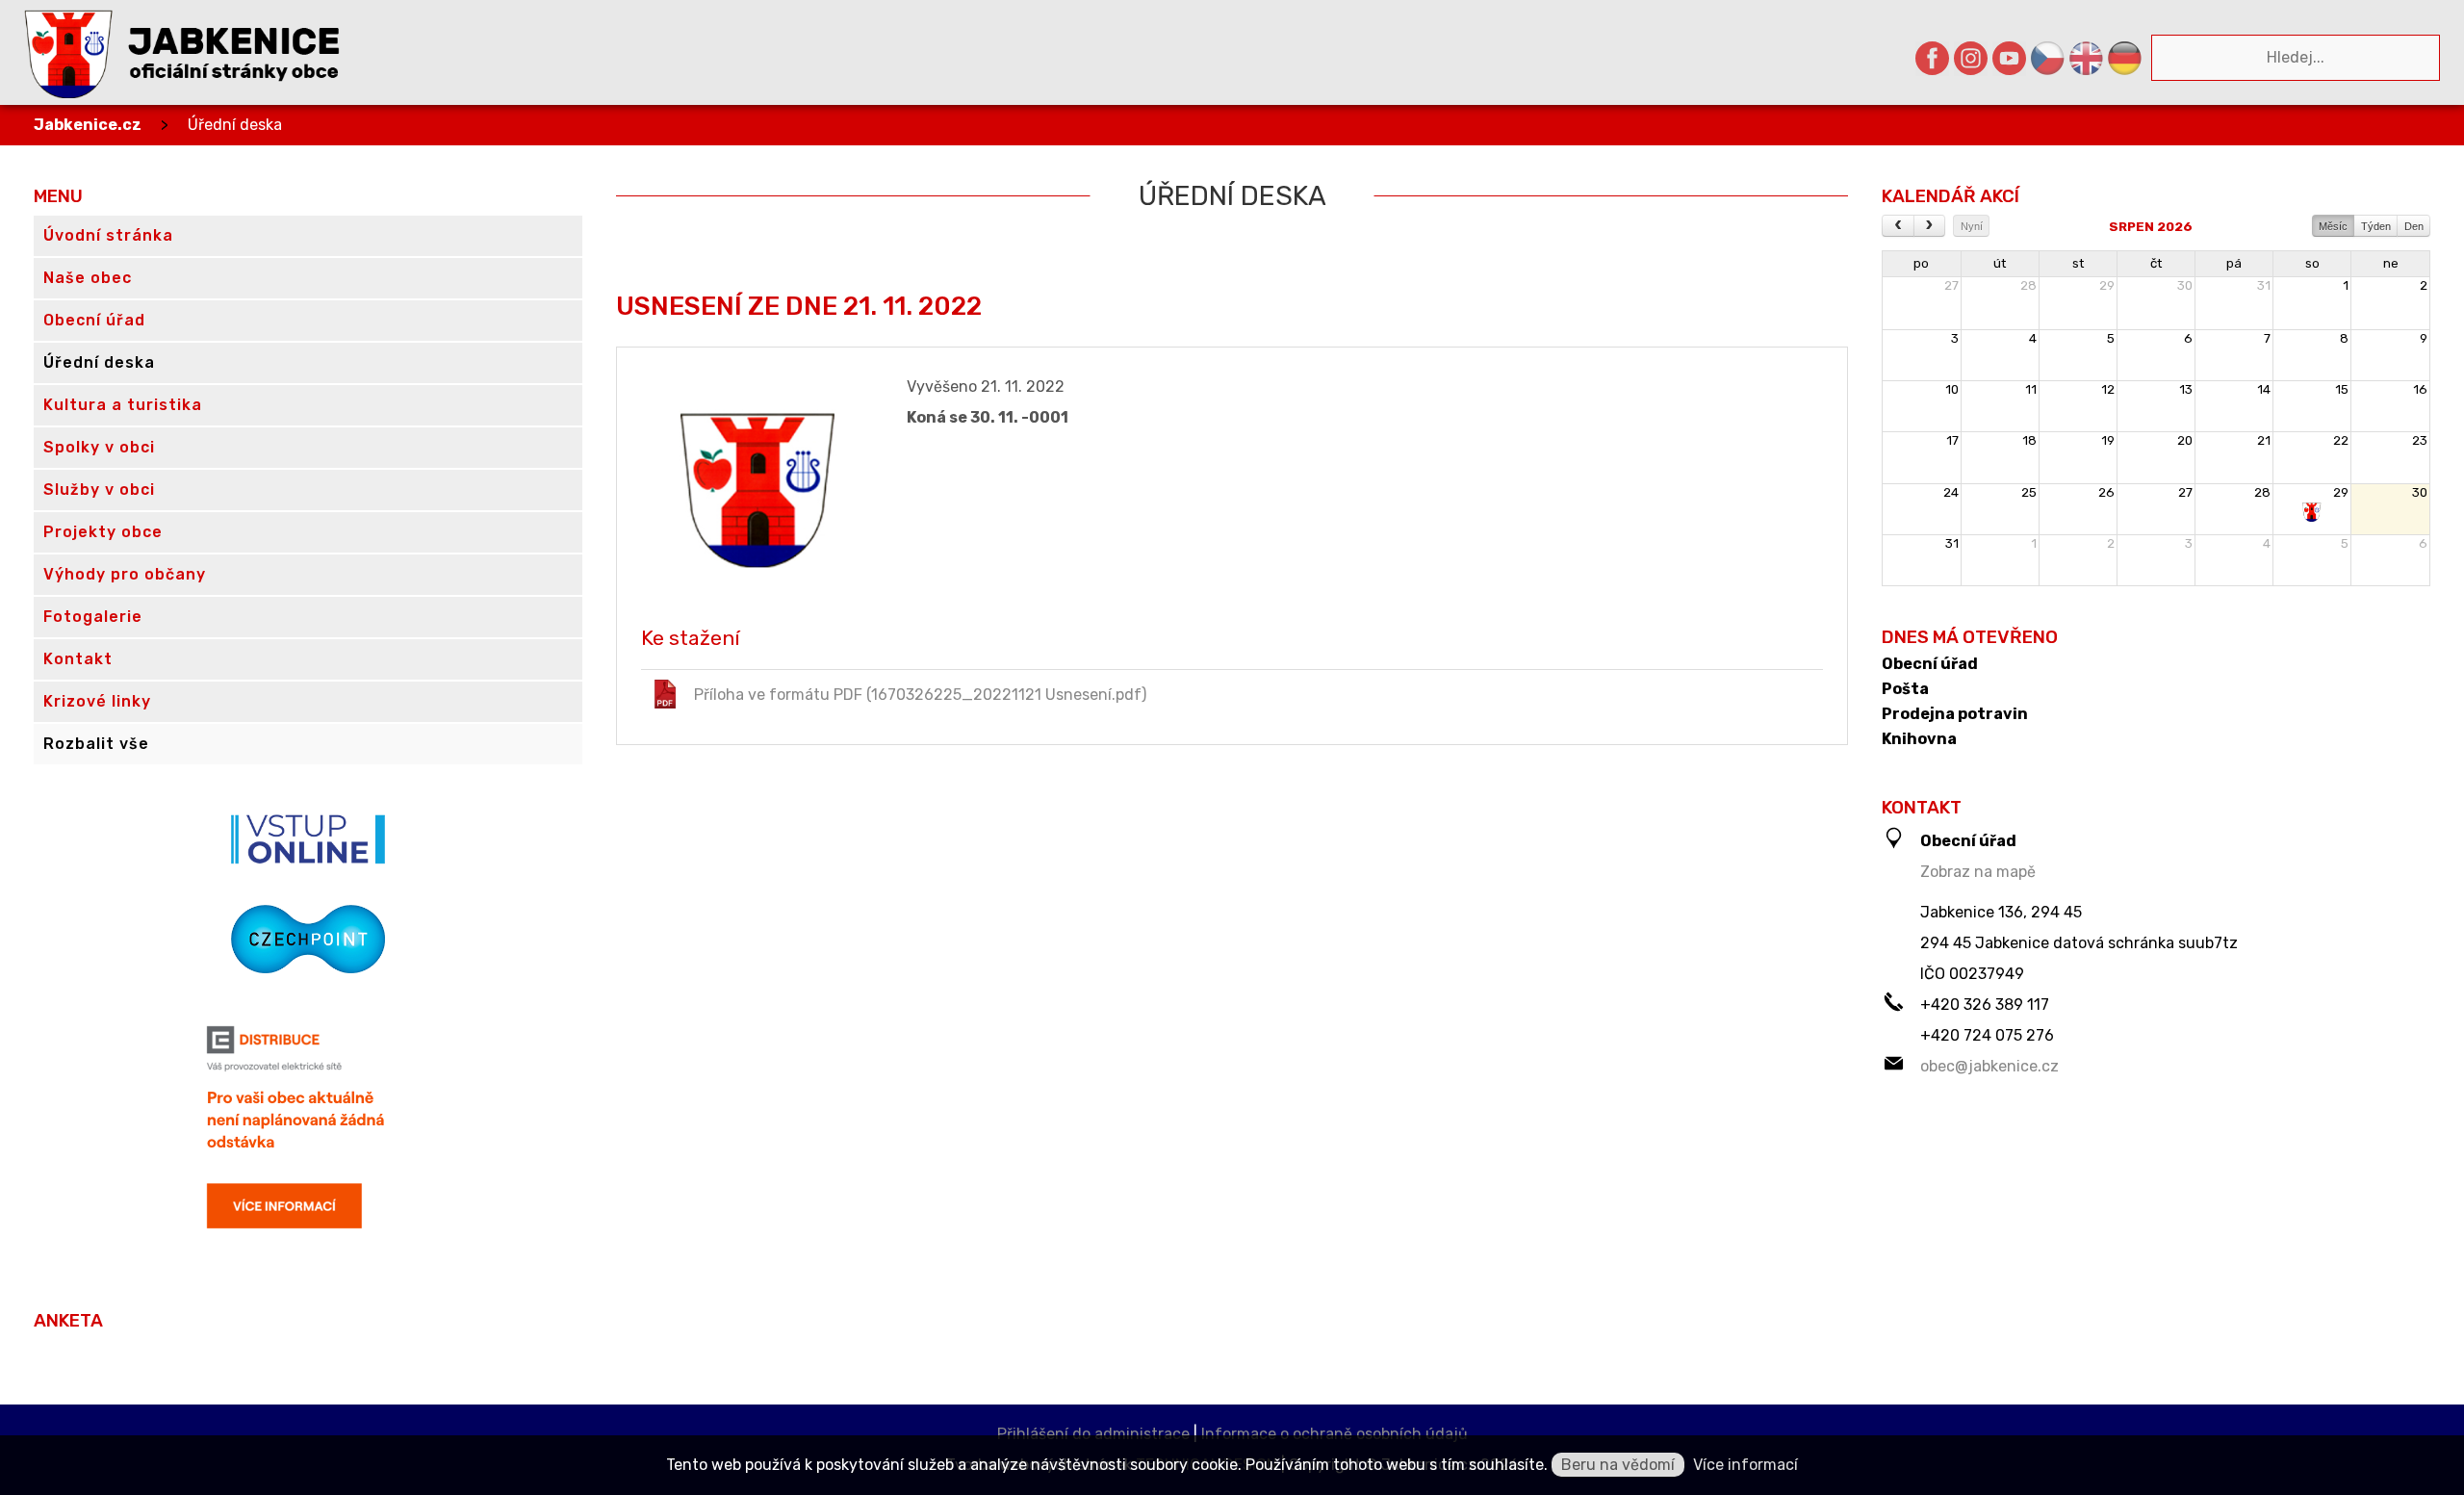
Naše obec (88, 278)
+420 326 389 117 (1985, 1005)
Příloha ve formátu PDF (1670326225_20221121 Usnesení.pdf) (920, 695)
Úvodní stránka (108, 235)
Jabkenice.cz (88, 125)
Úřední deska (235, 125)
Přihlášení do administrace (1093, 1434)
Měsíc (2333, 226)
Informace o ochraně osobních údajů (1335, 1434)
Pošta (1905, 689)
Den (2414, 226)
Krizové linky (97, 701)
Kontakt (78, 659)
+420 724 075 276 (1987, 1035)
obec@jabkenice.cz (1989, 1066)
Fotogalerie (93, 617)
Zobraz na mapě (1978, 872)
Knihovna (1919, 739)
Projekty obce (103, 532)
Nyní (1972, 226)
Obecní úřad (1930, 664)
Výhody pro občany (125, 574)
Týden (2376, 226)
